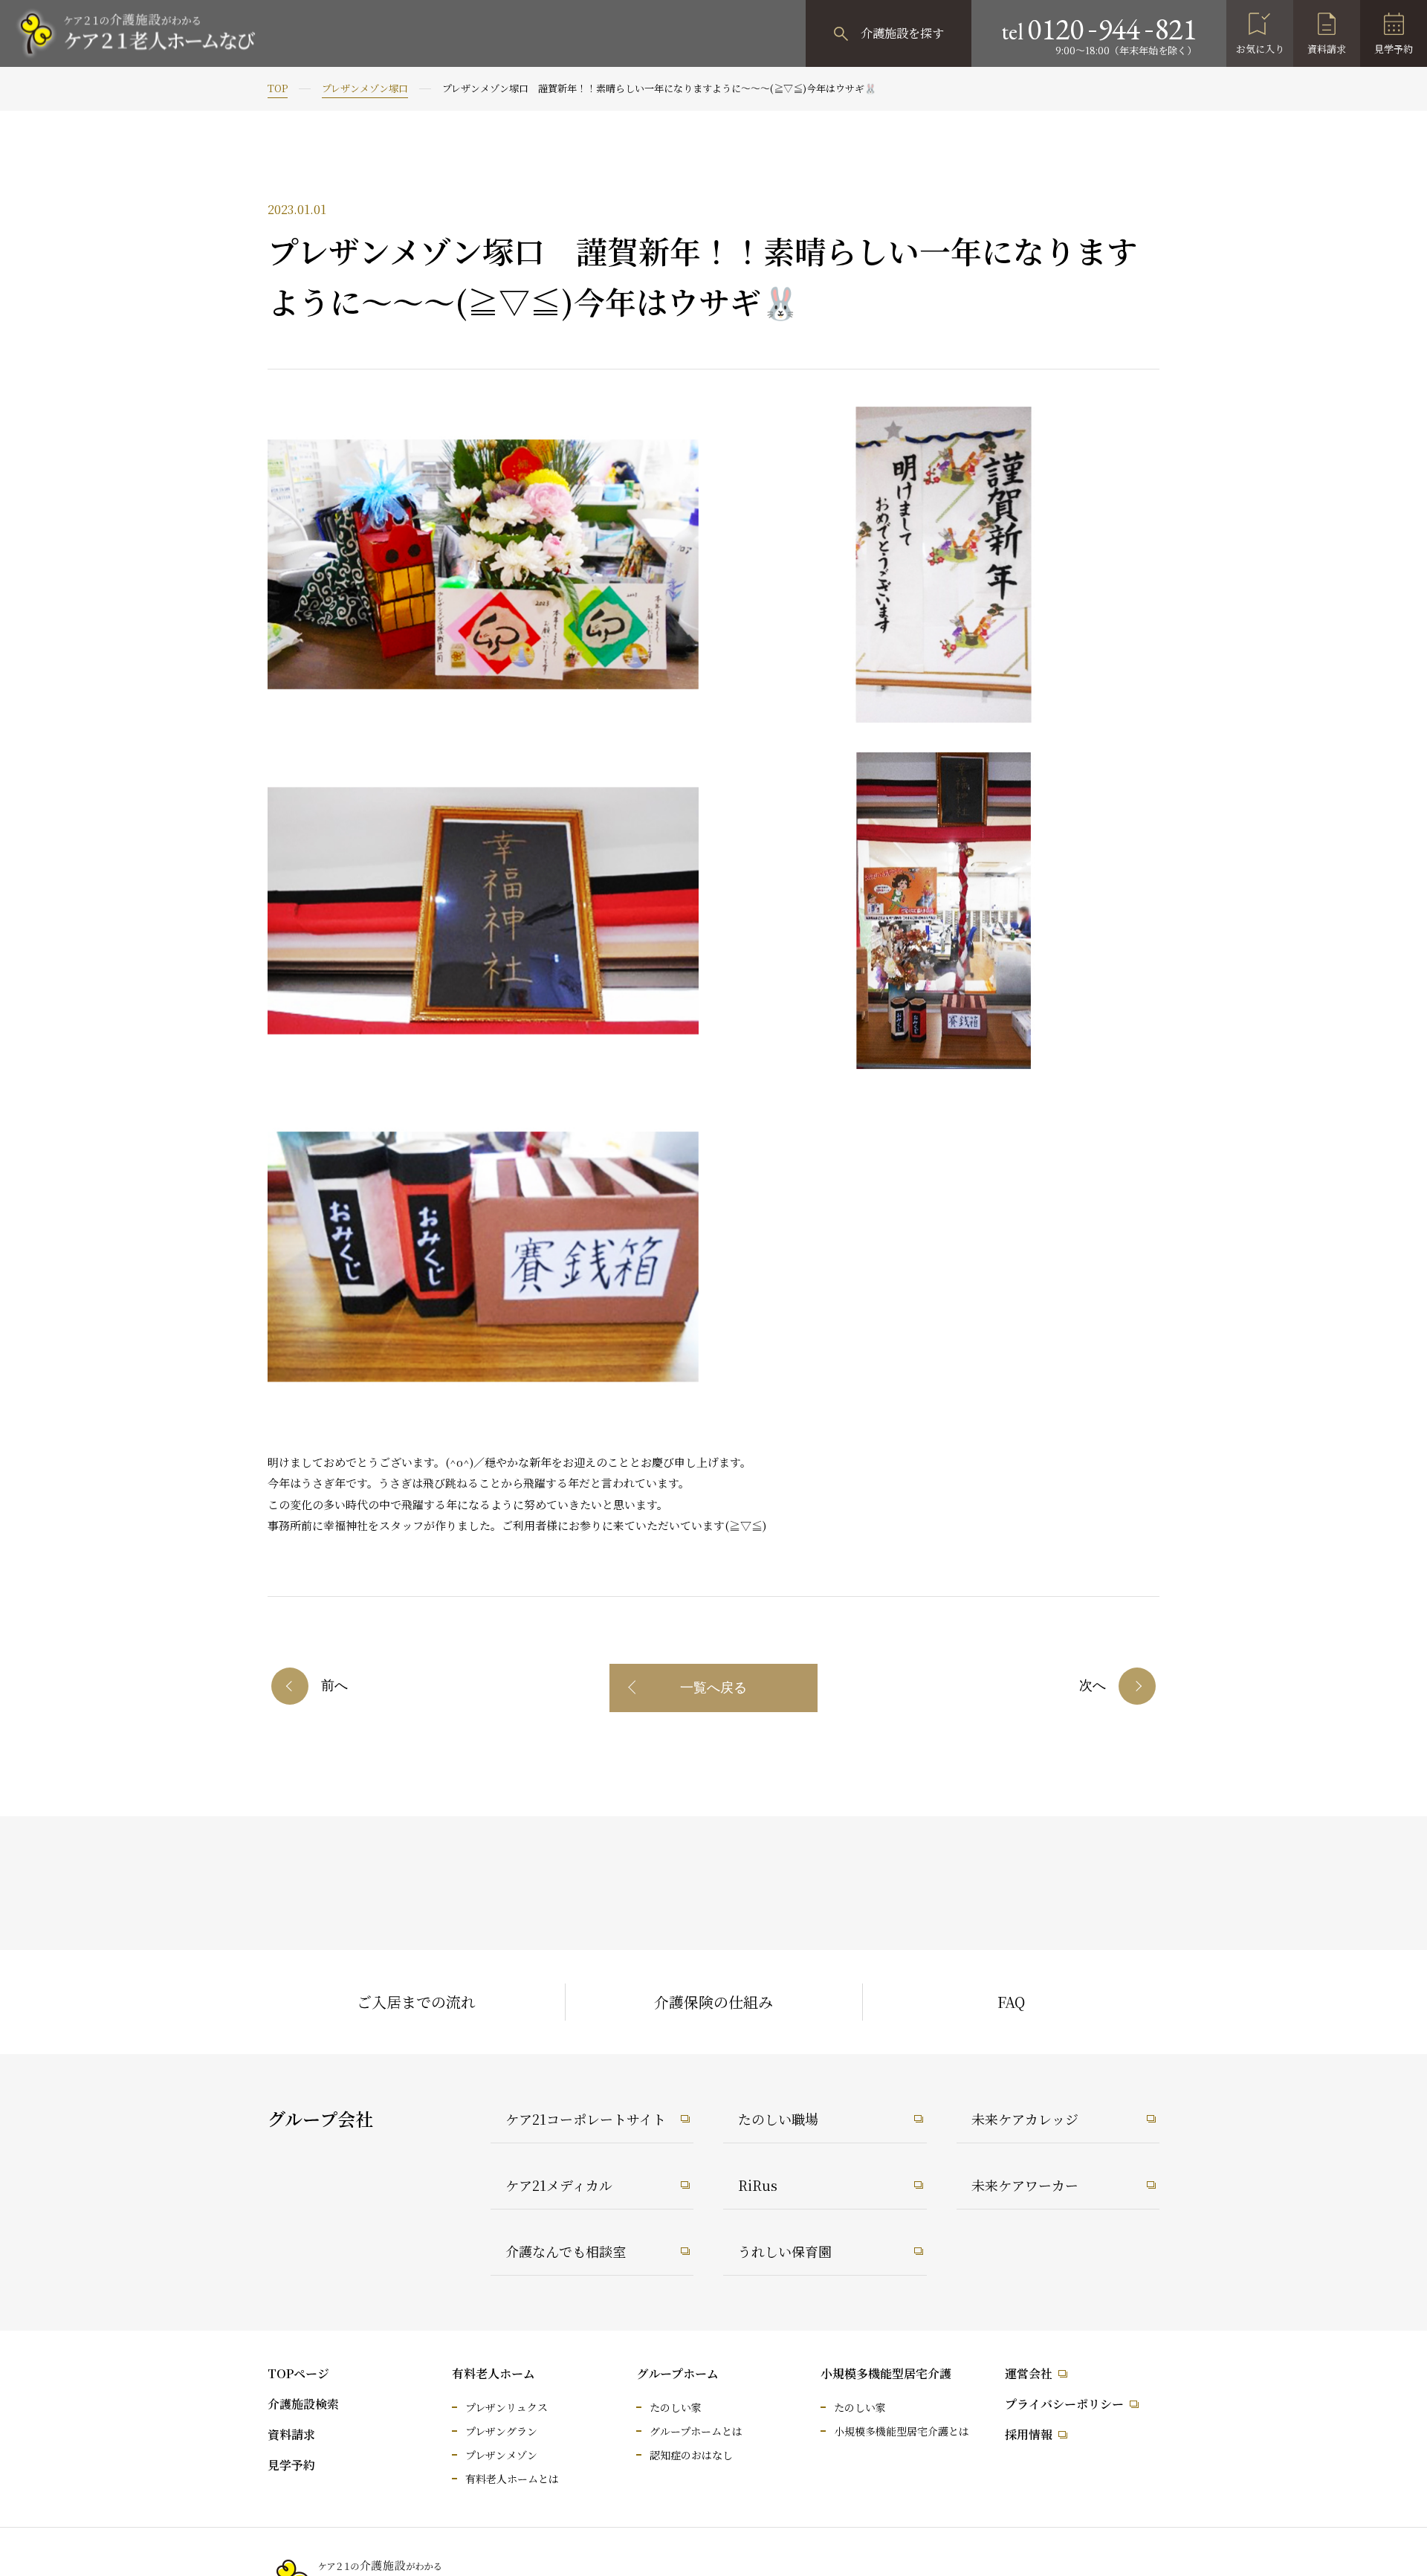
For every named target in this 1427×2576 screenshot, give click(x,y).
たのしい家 (676, 2407)
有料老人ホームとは (512, 2479)
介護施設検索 (303, 2404)
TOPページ (298, 2373)
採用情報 (1029, 2434)
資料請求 (1327, 49)
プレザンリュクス (507, 2407)
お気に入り (1260, 49)
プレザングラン (501, 2431)
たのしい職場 (778, 2119)
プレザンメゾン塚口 (365, 88)
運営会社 (1029, 2373)
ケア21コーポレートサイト (586, 2119)
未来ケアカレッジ (1025, 2119)
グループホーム (677, 2373)
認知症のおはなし (691, 2455)
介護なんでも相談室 (566, 2251)
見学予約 (1394, 49)
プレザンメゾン (501, 2455)
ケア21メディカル (559, 2185)
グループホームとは (696, 2431)
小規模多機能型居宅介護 (886, 2373)
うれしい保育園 (785, 2251)
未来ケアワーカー (1025, 2185)
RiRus (758, 2185)
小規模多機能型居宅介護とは (902, 2431)
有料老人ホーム (494, 2373)
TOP (278, 88)
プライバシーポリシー (1064, 2404)
